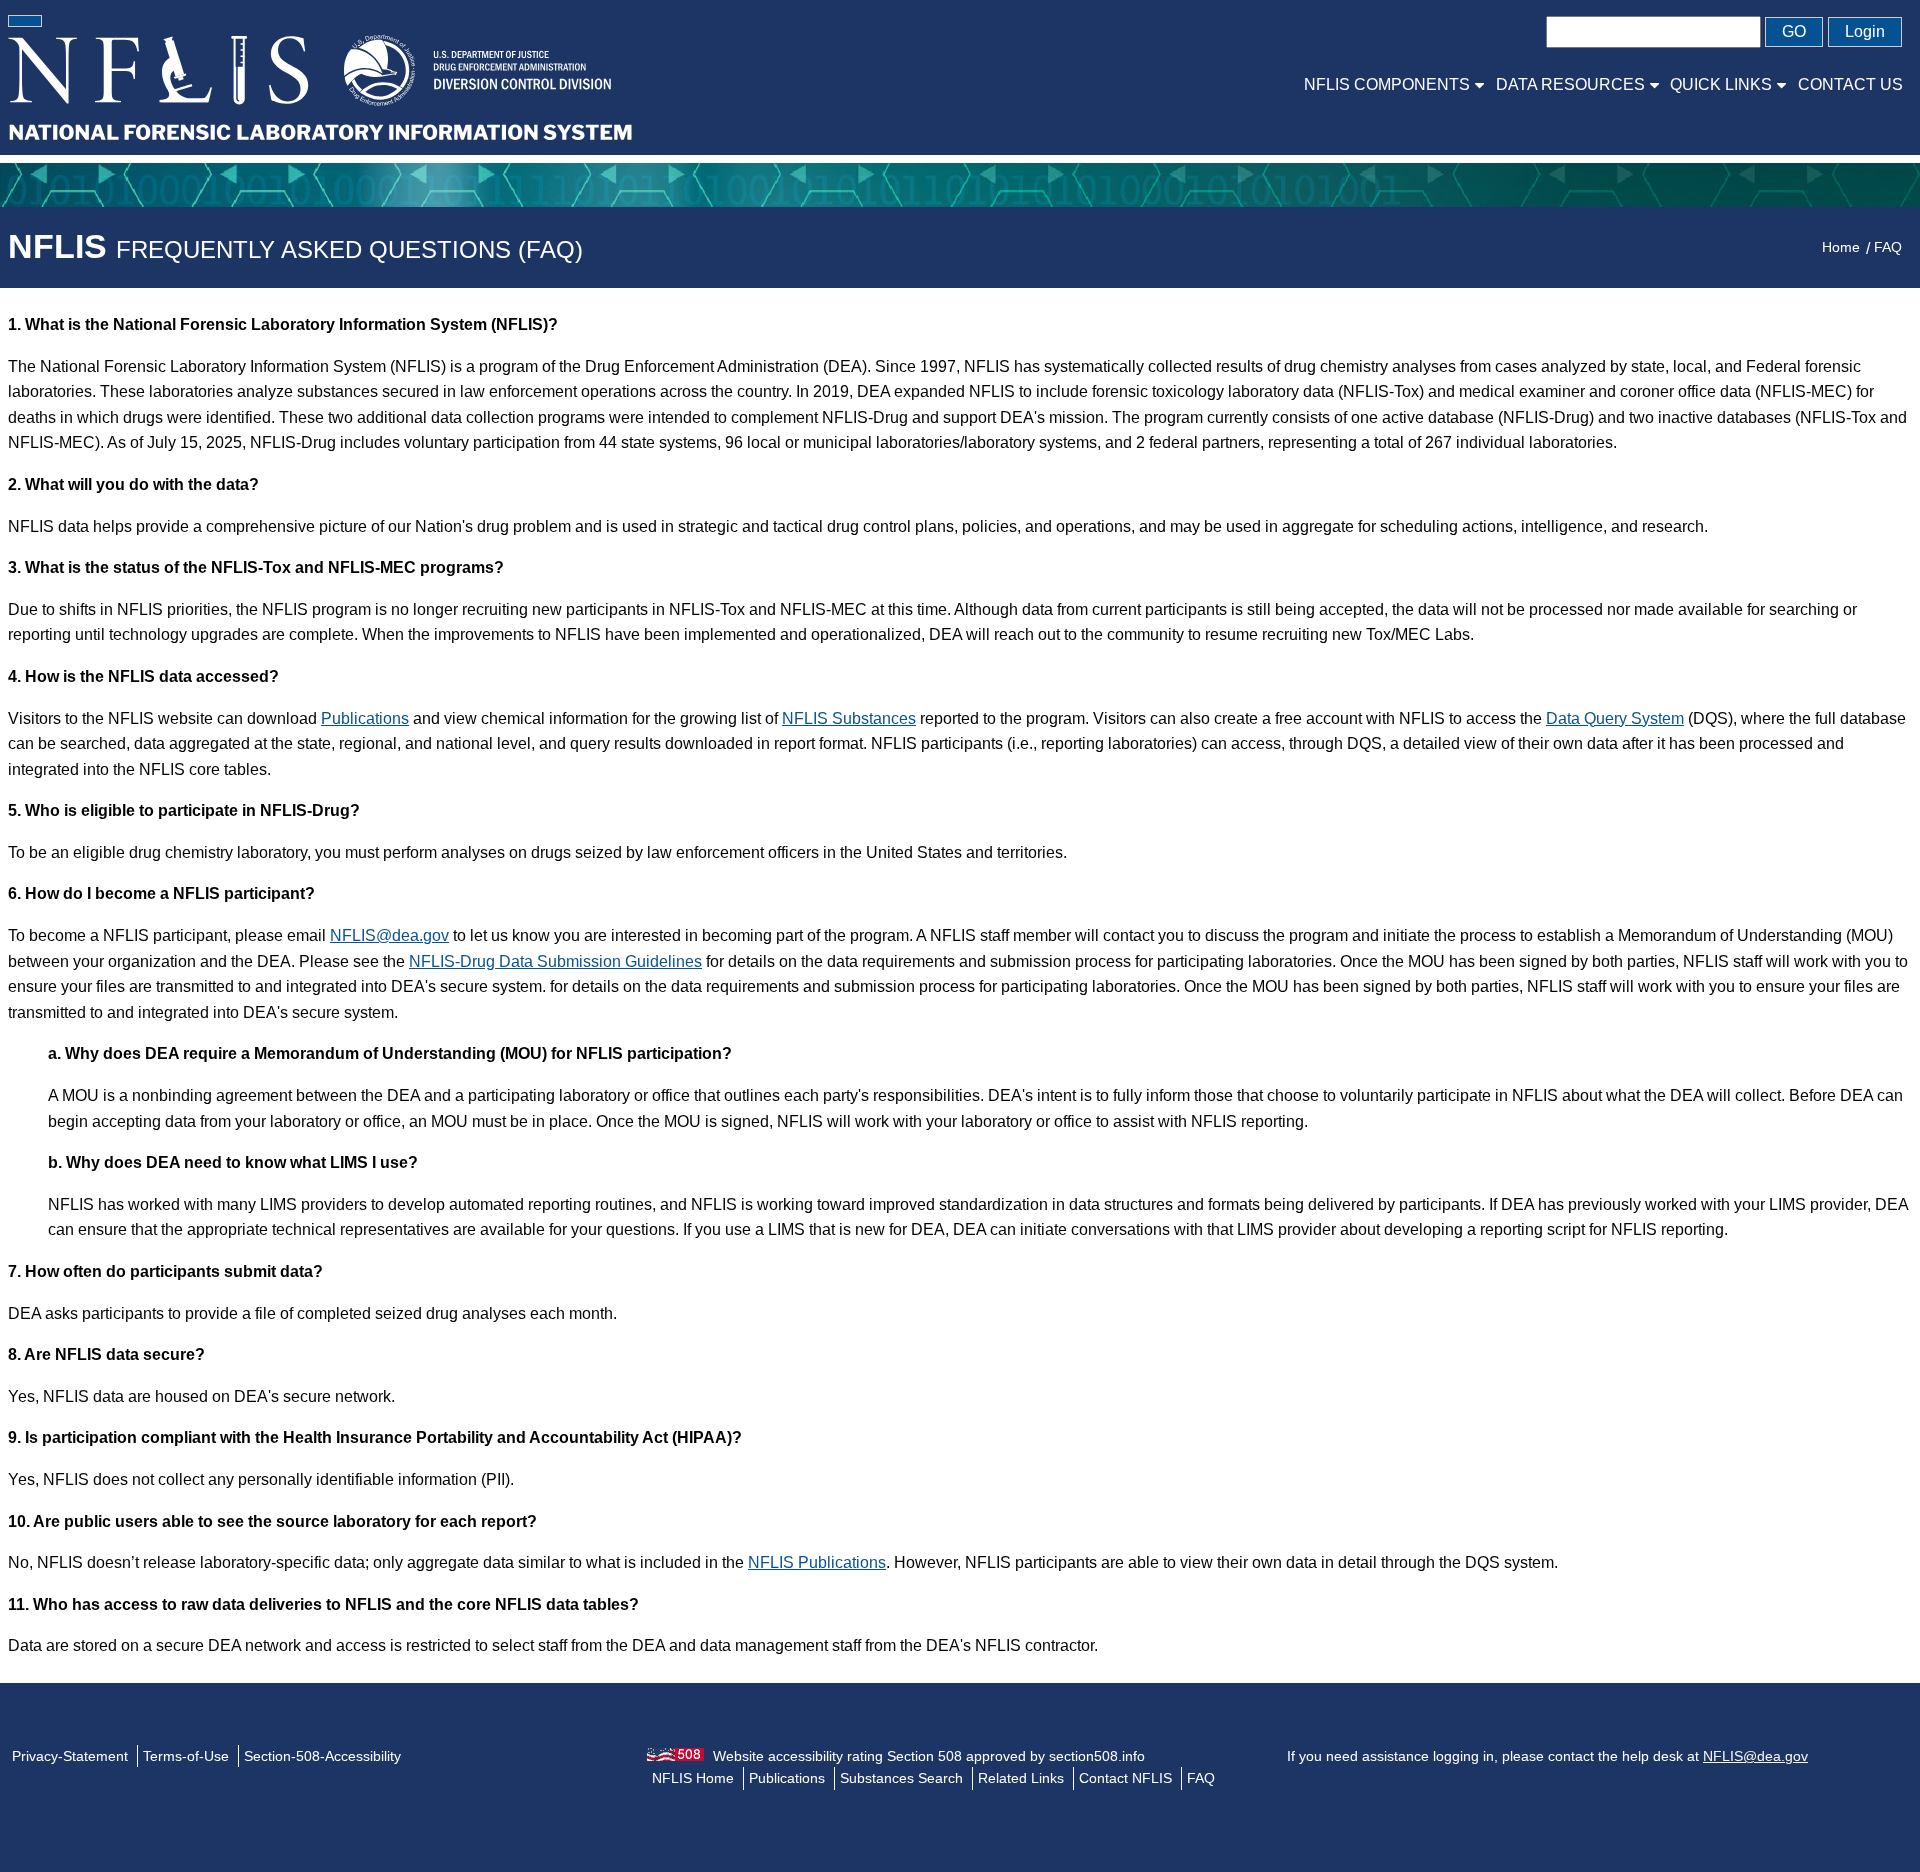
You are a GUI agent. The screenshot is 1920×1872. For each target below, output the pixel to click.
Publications (365, 718)
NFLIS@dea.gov (389, 935)
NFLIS (295, 246)
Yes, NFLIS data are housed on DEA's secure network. (201, 1396)
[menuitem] (1394, 84)
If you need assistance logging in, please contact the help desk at (1547, 1756)
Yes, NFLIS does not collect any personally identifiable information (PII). (261, 1479)
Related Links (1021, 1778)
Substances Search (901, 1778)
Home (1841, 247)
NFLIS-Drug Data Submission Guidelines (555, 961)
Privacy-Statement (70, 1756)
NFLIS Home (693, 1778)
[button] (25, 21)
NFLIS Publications (817, 1562)
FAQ (1888, 247)
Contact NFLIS (1125, 1778)
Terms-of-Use (186, 1756)
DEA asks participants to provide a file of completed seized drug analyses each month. (312, 1313)
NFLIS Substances (849, 718)
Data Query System (1615, 718)
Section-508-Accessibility (322, 1756)
